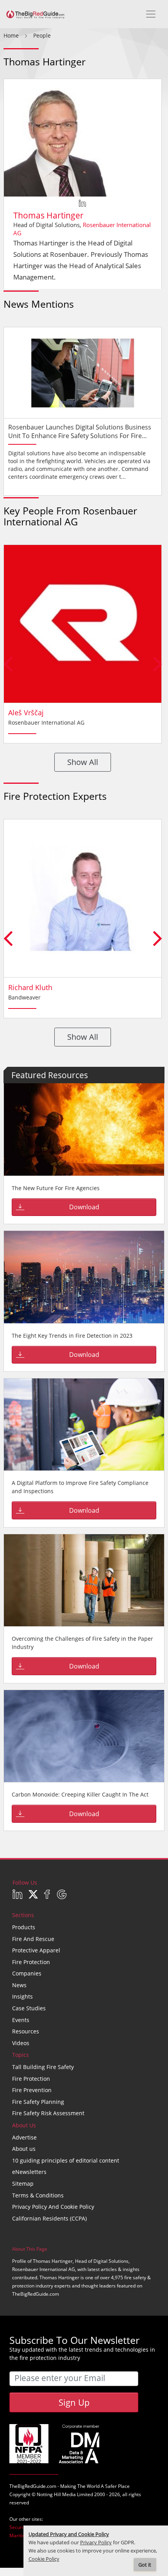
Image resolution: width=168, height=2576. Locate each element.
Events (21, 2020)
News (19, 1985)
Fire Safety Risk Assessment (48, 2113)
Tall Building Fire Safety (43, 2067)
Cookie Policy (44, 2559)
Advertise (24, 2137)
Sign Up (74, 2402)
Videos (21, 2043)
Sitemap (23, 2184)
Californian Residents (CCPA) (49, 2218)
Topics (21, 2055)
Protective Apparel (36, 1950)
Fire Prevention (32, 2090)
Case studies (29, 2008)
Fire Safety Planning (38, 2102)
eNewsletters (29, 2172)
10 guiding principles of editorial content (66, 2160)
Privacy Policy (96, 2543)
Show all (83, 762)
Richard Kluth (30, 987)
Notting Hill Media (56, 2494)
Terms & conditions (38, 2195)
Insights (22, 1996)
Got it (145, 2565)
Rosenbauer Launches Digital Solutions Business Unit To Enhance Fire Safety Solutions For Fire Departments (80, 436)
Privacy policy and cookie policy (53, 2207)
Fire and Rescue (33, 1939)
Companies (27, 1973)
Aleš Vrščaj (26, 713)
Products (24, 1927)
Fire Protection (31, 1962)
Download (84, 1207)
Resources (26, 2031)
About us (24, 2149)
